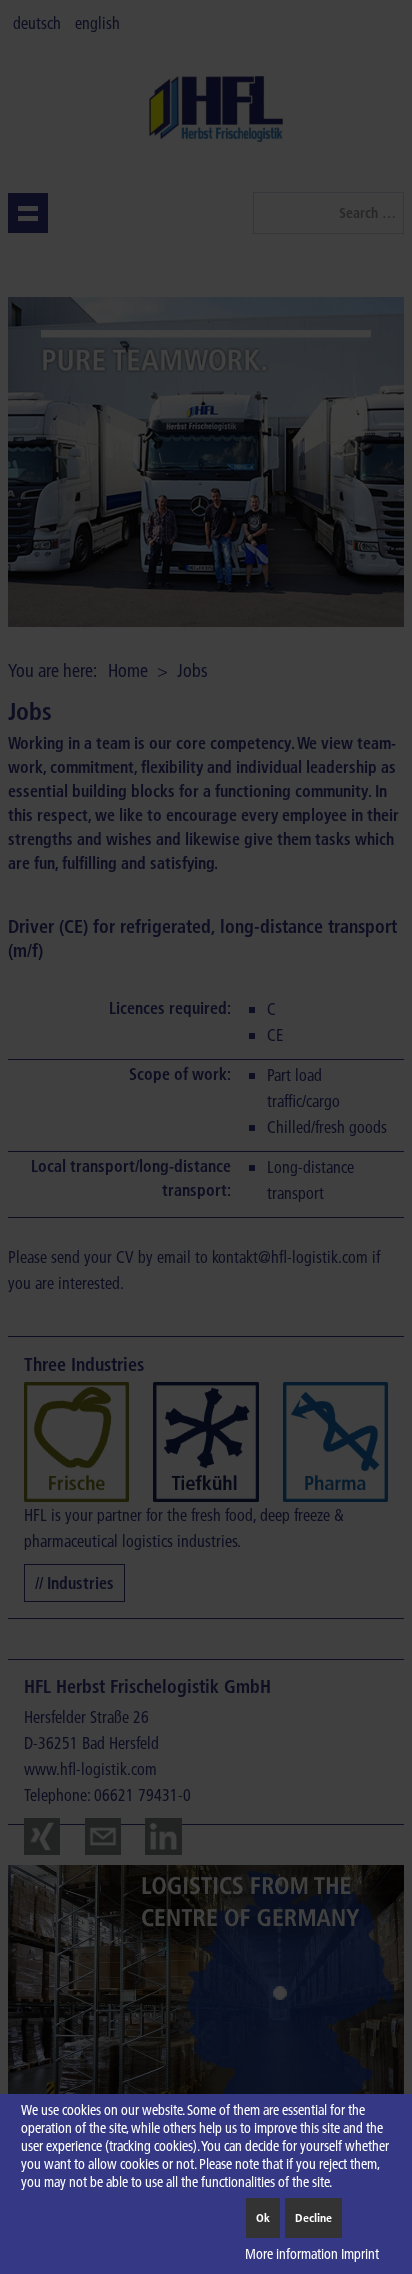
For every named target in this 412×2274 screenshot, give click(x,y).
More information (291, 2254)
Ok (263, 2217)
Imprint (360, 2254)
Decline (313, 2217)
